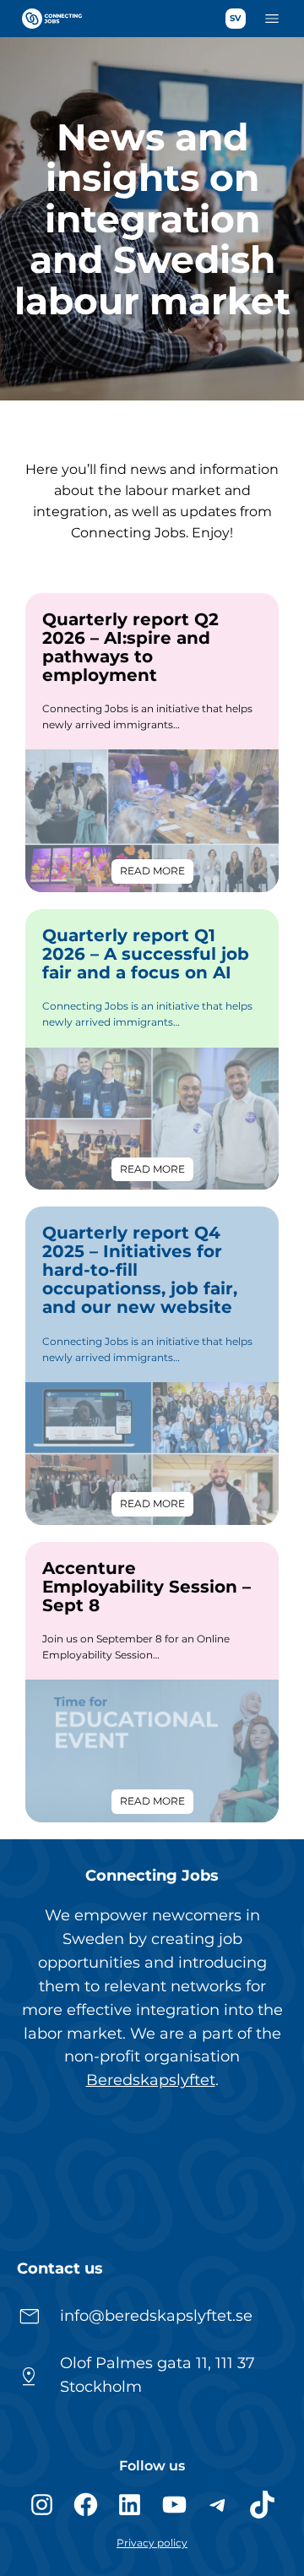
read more (157, 874)
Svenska (236, 19)
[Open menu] (272, 19)
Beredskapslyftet (151, 2080)
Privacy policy (152, 2543)
